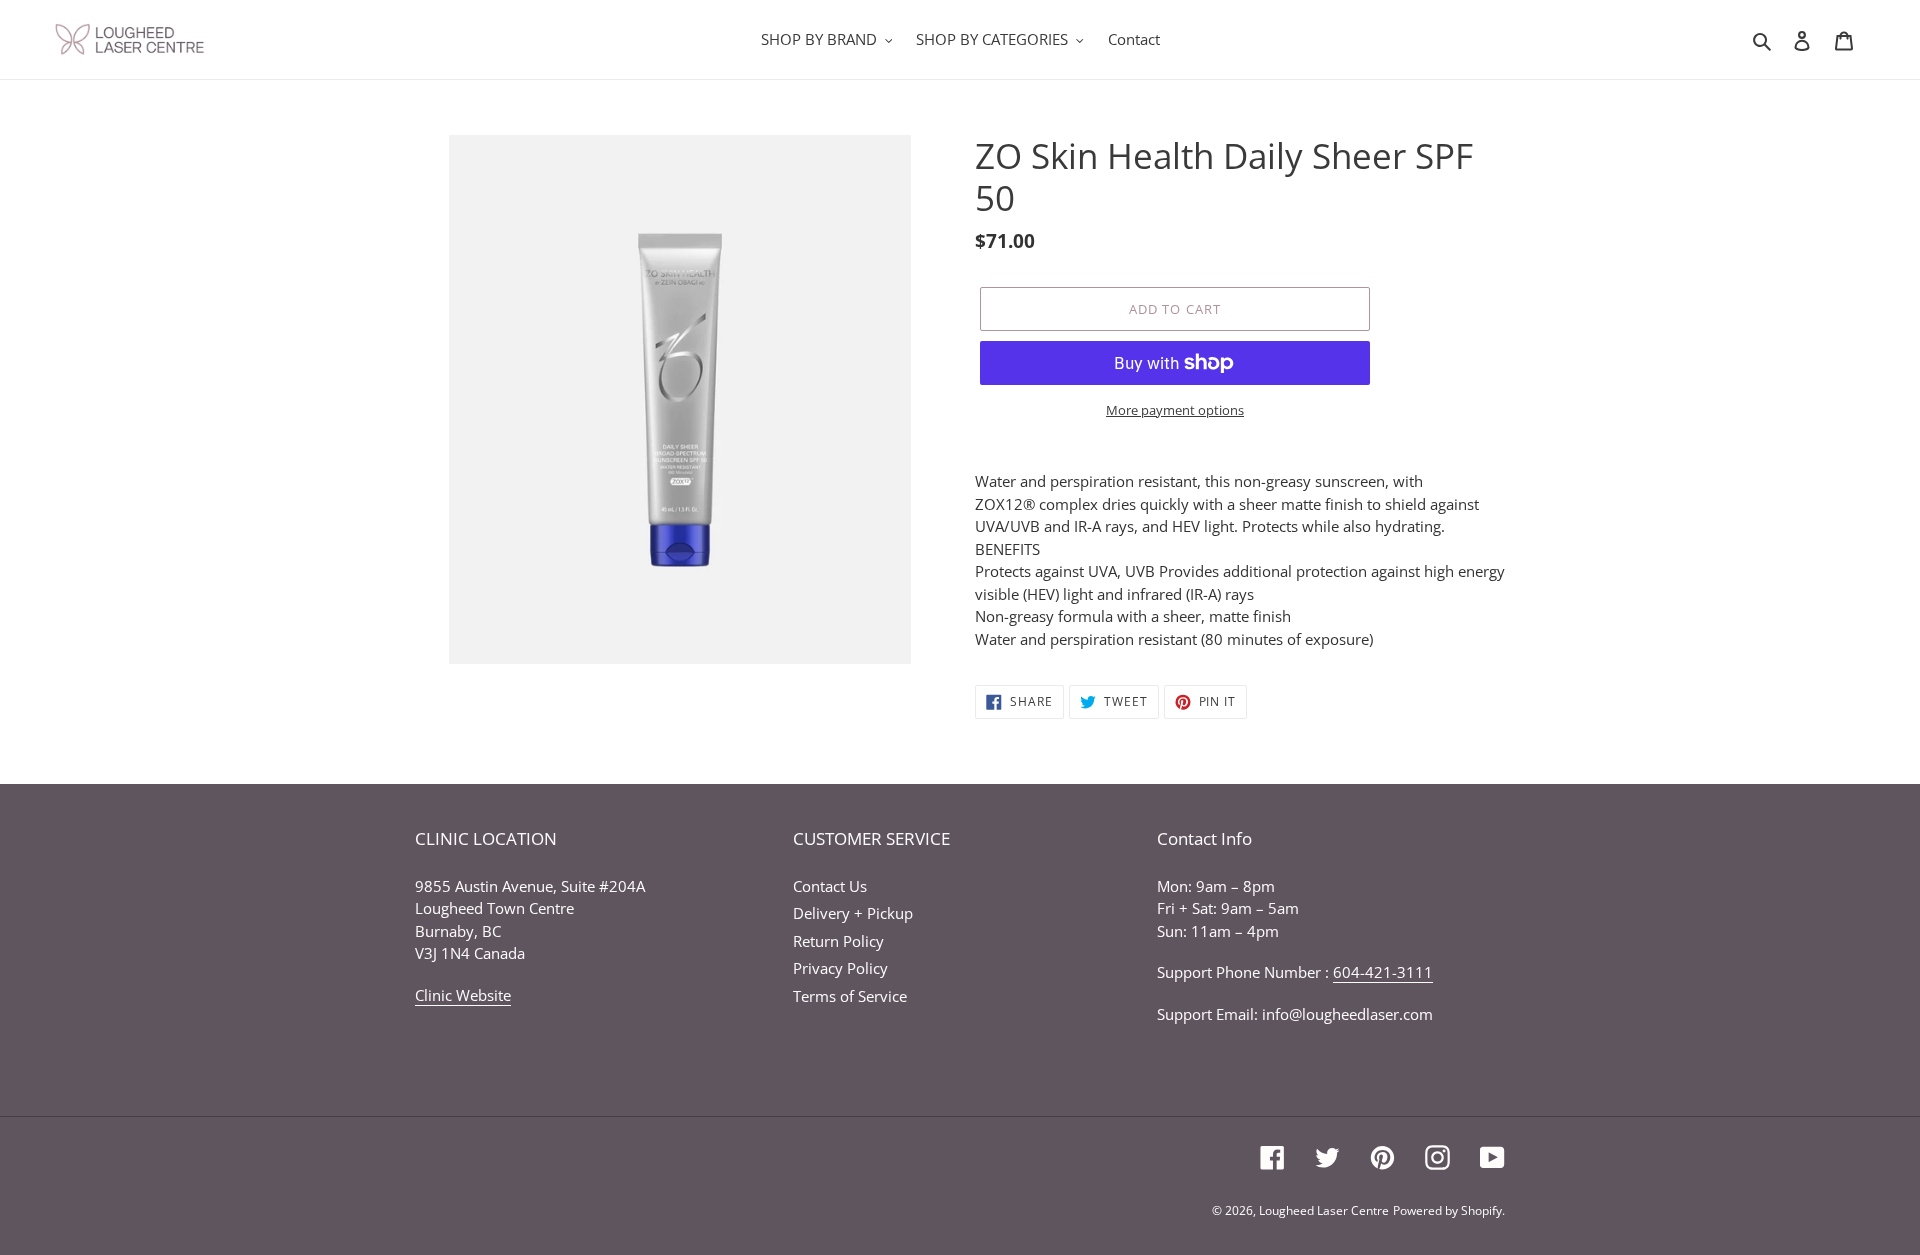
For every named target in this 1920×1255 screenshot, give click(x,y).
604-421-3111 (1383, 972)
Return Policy (838, 941)
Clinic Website (463, 995)
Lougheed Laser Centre (1324, 1210)
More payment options (1175, 410)
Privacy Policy (840, 968)
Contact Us (830, 886)
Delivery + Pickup (853, 913)
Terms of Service (850, 996)
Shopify (1481, 1210)
